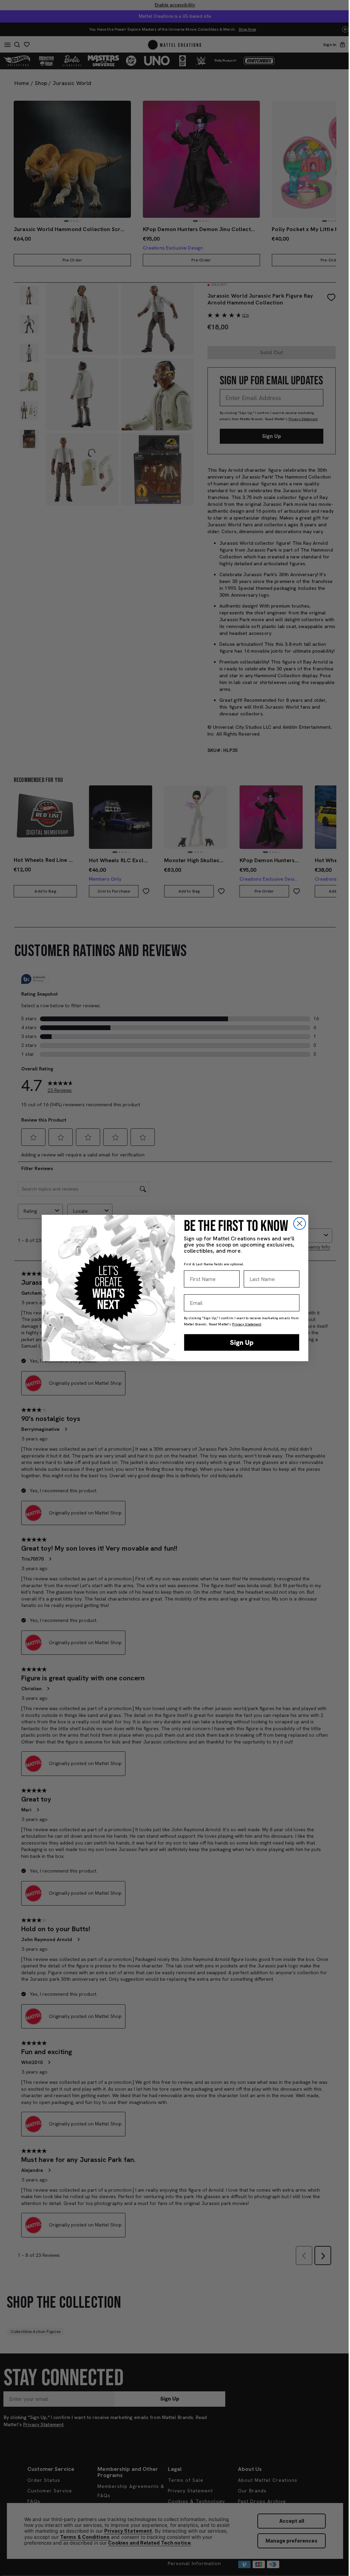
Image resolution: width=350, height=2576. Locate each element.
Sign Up (242, 1342)
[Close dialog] (300, 1223)
